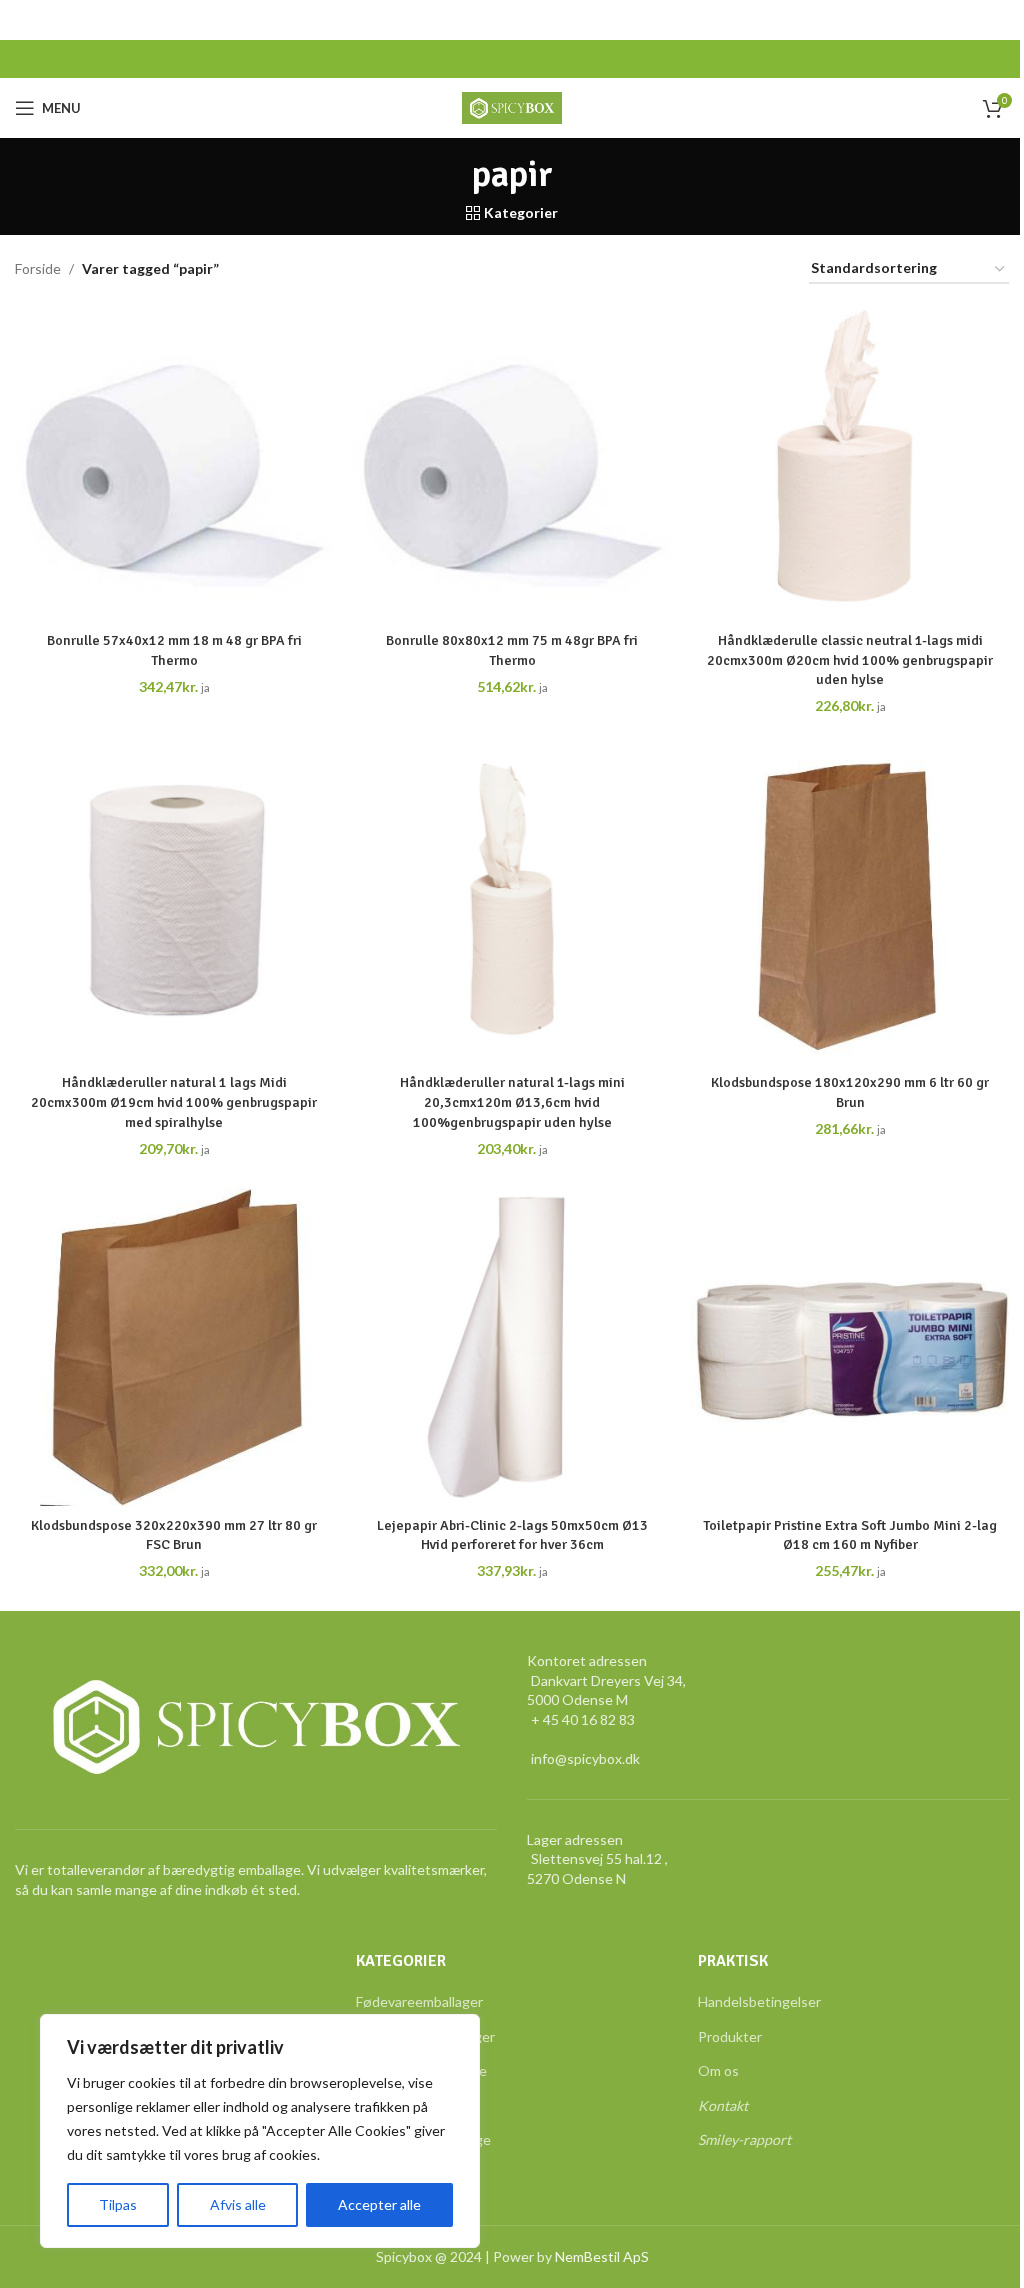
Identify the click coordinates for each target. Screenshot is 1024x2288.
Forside (38, 268)
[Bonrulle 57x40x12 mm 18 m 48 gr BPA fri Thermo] (174, 463)
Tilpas (118, 2204)
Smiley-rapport (744, 2139)
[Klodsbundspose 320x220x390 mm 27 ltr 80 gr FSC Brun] (174, 1347)
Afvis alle (238, 2204)
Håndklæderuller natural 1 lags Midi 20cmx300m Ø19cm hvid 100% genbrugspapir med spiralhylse (174, 1102)
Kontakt (723, 2105)
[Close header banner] (999, 20)
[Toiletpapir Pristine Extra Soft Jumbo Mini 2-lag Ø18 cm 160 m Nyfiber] (850, 1347)
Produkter (730, 2036)
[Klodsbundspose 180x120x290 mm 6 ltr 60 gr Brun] (850, 905)
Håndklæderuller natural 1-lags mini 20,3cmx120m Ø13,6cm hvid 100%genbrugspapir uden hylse (512, 1102)
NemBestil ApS (602, 2256)
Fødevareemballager (419, 2001)
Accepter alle (379, 2204)
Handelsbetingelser (759, 2001)
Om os (718, 2070)
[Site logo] (512, 106)
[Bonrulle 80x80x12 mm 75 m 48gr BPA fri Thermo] (512, 463)
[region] (260, 2131)
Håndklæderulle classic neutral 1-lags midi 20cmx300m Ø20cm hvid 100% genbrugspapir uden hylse (850, 660)
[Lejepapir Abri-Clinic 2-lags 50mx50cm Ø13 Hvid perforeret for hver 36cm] (512, 1347)
